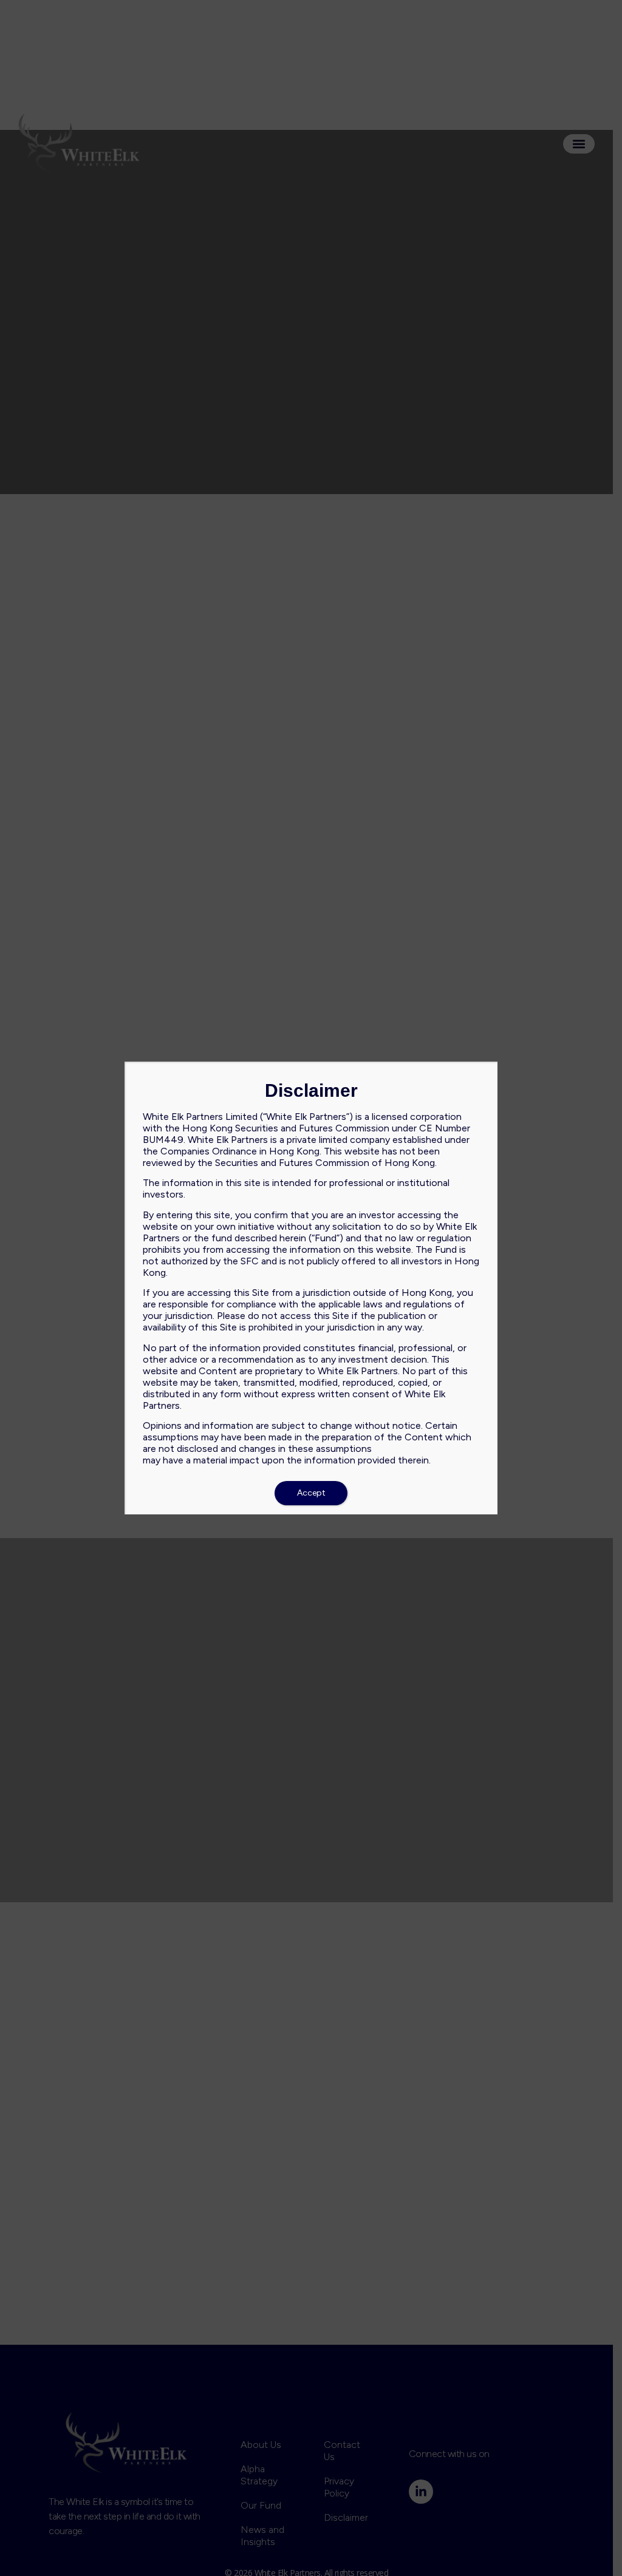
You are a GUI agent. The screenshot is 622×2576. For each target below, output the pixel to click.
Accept (311, 1493)
